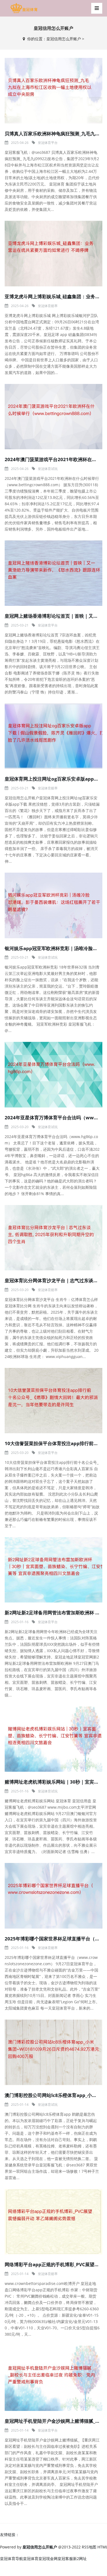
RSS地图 (89, 2547)
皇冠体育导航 (12, 2558)
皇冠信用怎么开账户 (64, 39)
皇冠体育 (31, 2558)
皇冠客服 (65, 2558)
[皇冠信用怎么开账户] (24, 8)
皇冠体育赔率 (48, 306)
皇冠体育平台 (48, 143)
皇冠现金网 (48, 2558)
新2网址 (80, 2558)
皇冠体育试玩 (48, 469)
